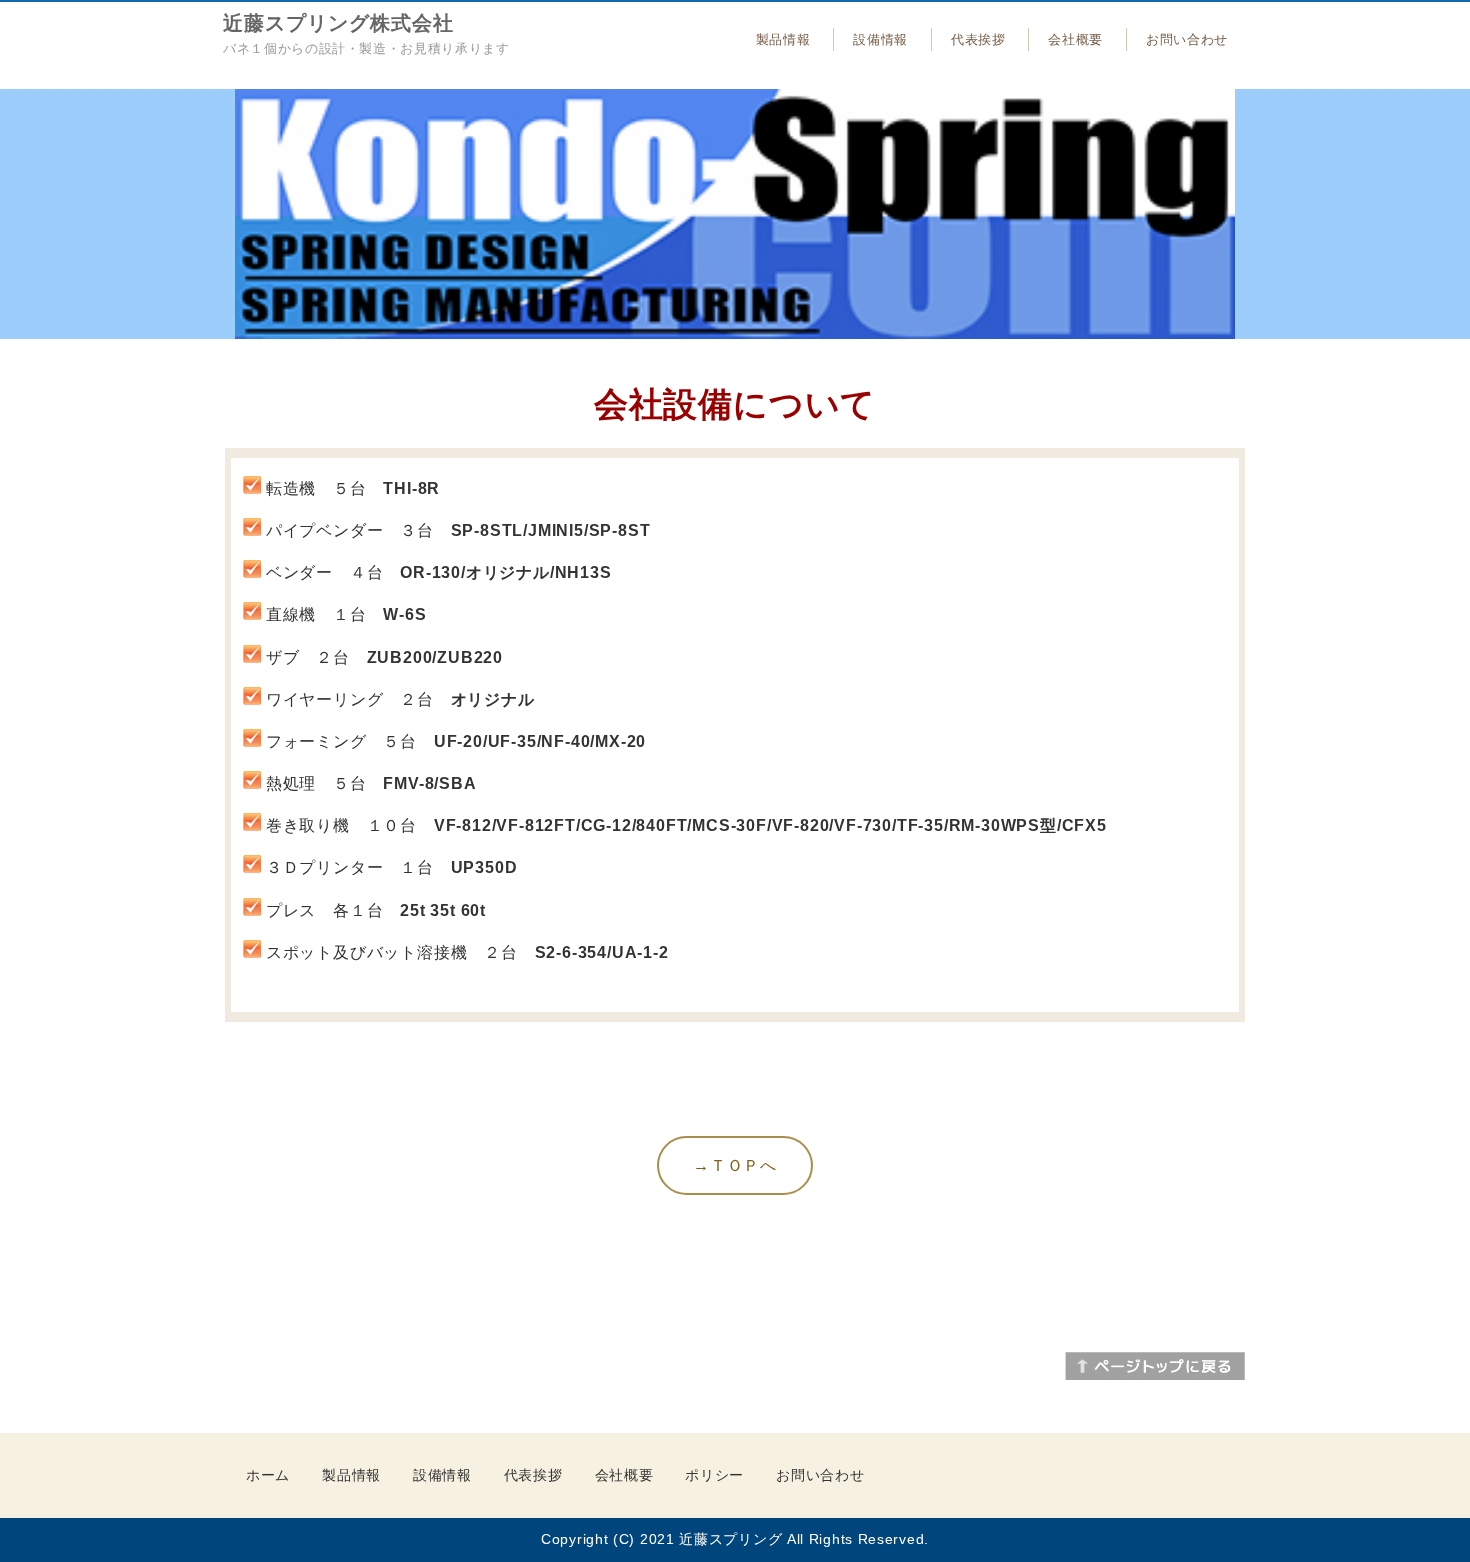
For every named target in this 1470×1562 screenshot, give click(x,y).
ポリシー (714, 1475)
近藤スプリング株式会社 (338, 23)
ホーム (268, 1475)
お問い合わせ (1187, 39)
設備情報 (880, 39)
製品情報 (783, 39)
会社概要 (1075, 39)
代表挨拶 (978, 39)
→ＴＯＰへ (735, 1165)
